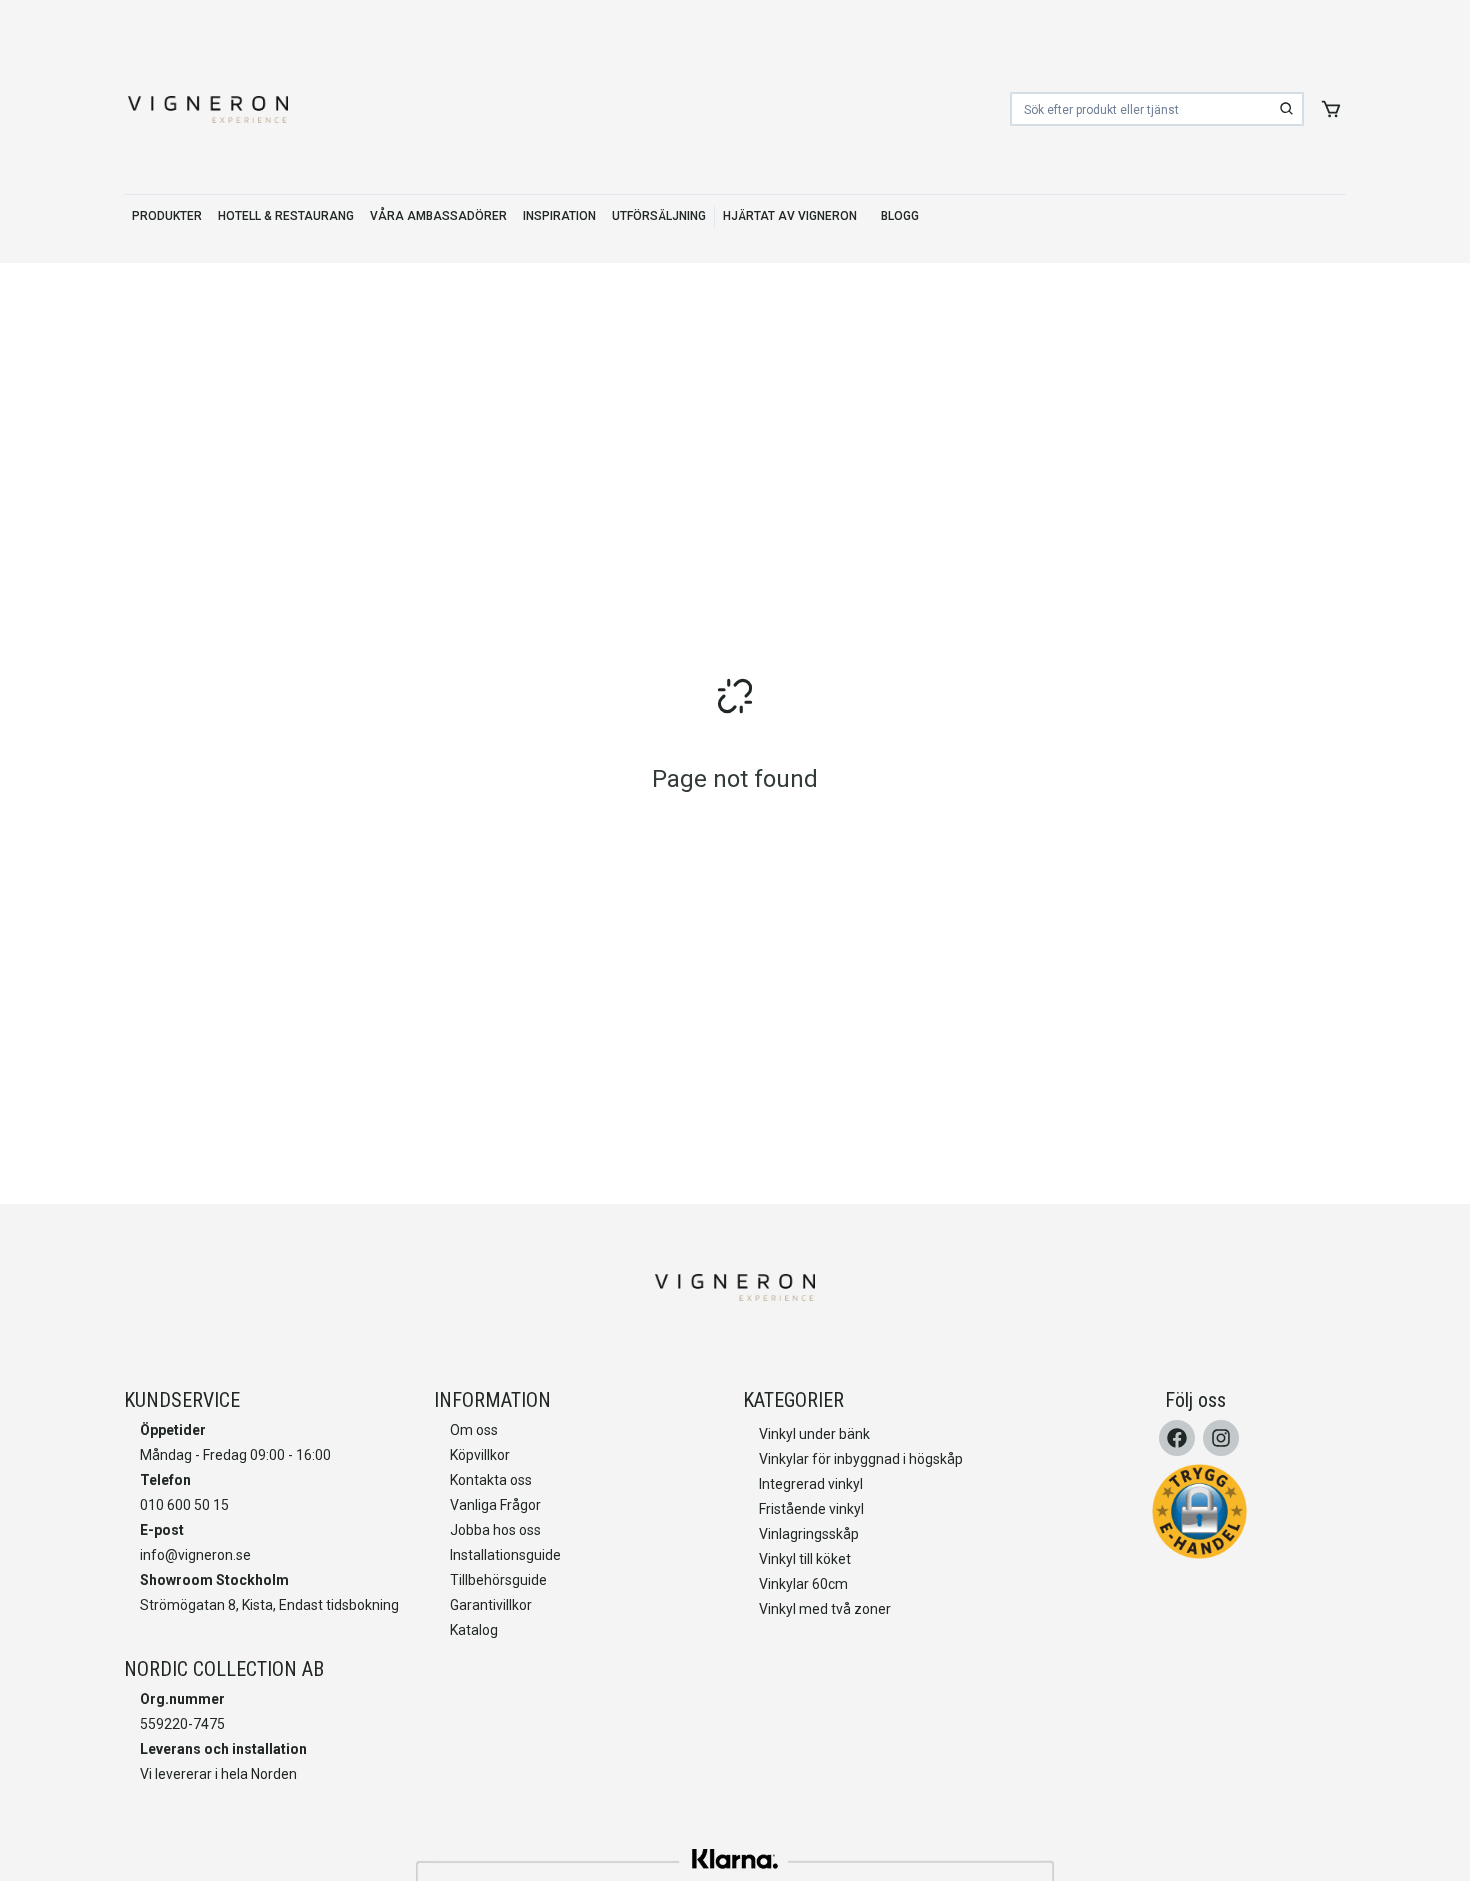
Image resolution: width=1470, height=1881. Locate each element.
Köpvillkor (480, 1455)
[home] (208, 109)
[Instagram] (1221, 1438)
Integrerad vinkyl (811, 1484)
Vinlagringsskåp (809, 1534)
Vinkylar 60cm (803, 1584)
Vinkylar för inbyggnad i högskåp (861, 1459)
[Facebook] (1177, 1438)
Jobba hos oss (495, 1530)
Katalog (474, 1630)
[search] (1287, 109)
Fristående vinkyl (811, 1509)
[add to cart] (1331, 109)
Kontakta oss (491, 1480)
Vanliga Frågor (495, 1505)
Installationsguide (505, 1555)
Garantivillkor (491, 1605)
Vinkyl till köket (805, 1559)
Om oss (474, 1430)
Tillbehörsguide (498, 1580)
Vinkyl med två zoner (825, 1609)
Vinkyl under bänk (814, 1434)
